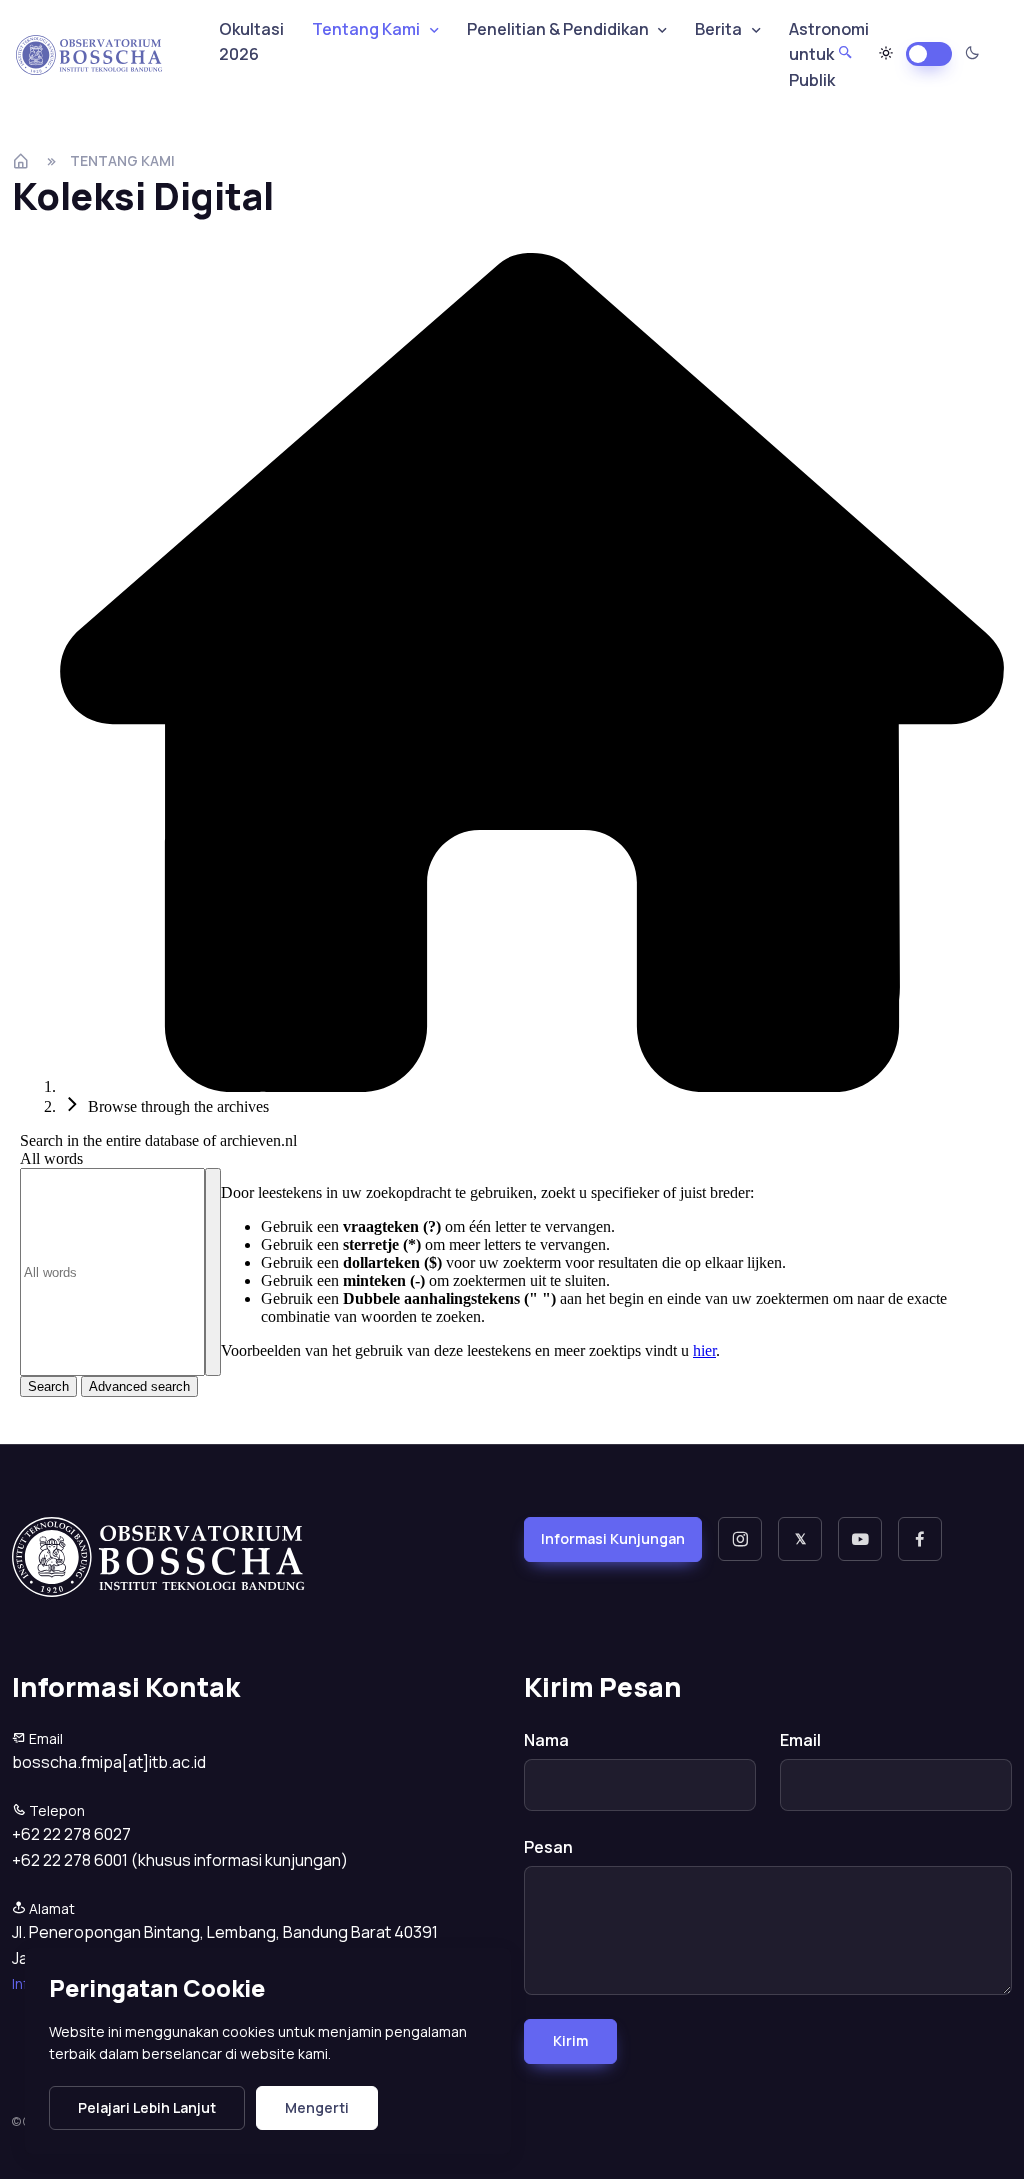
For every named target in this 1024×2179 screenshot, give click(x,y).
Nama (546, 1740)
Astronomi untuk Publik (829, 54)
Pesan (548, 1847)
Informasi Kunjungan (613, 1538)
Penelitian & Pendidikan (558, 29)
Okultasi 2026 (251, 42)
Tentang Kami (122, 160)
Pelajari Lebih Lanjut (147, 2107)
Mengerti (317, 2107)
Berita (718, 29)
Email (800, 1740)
